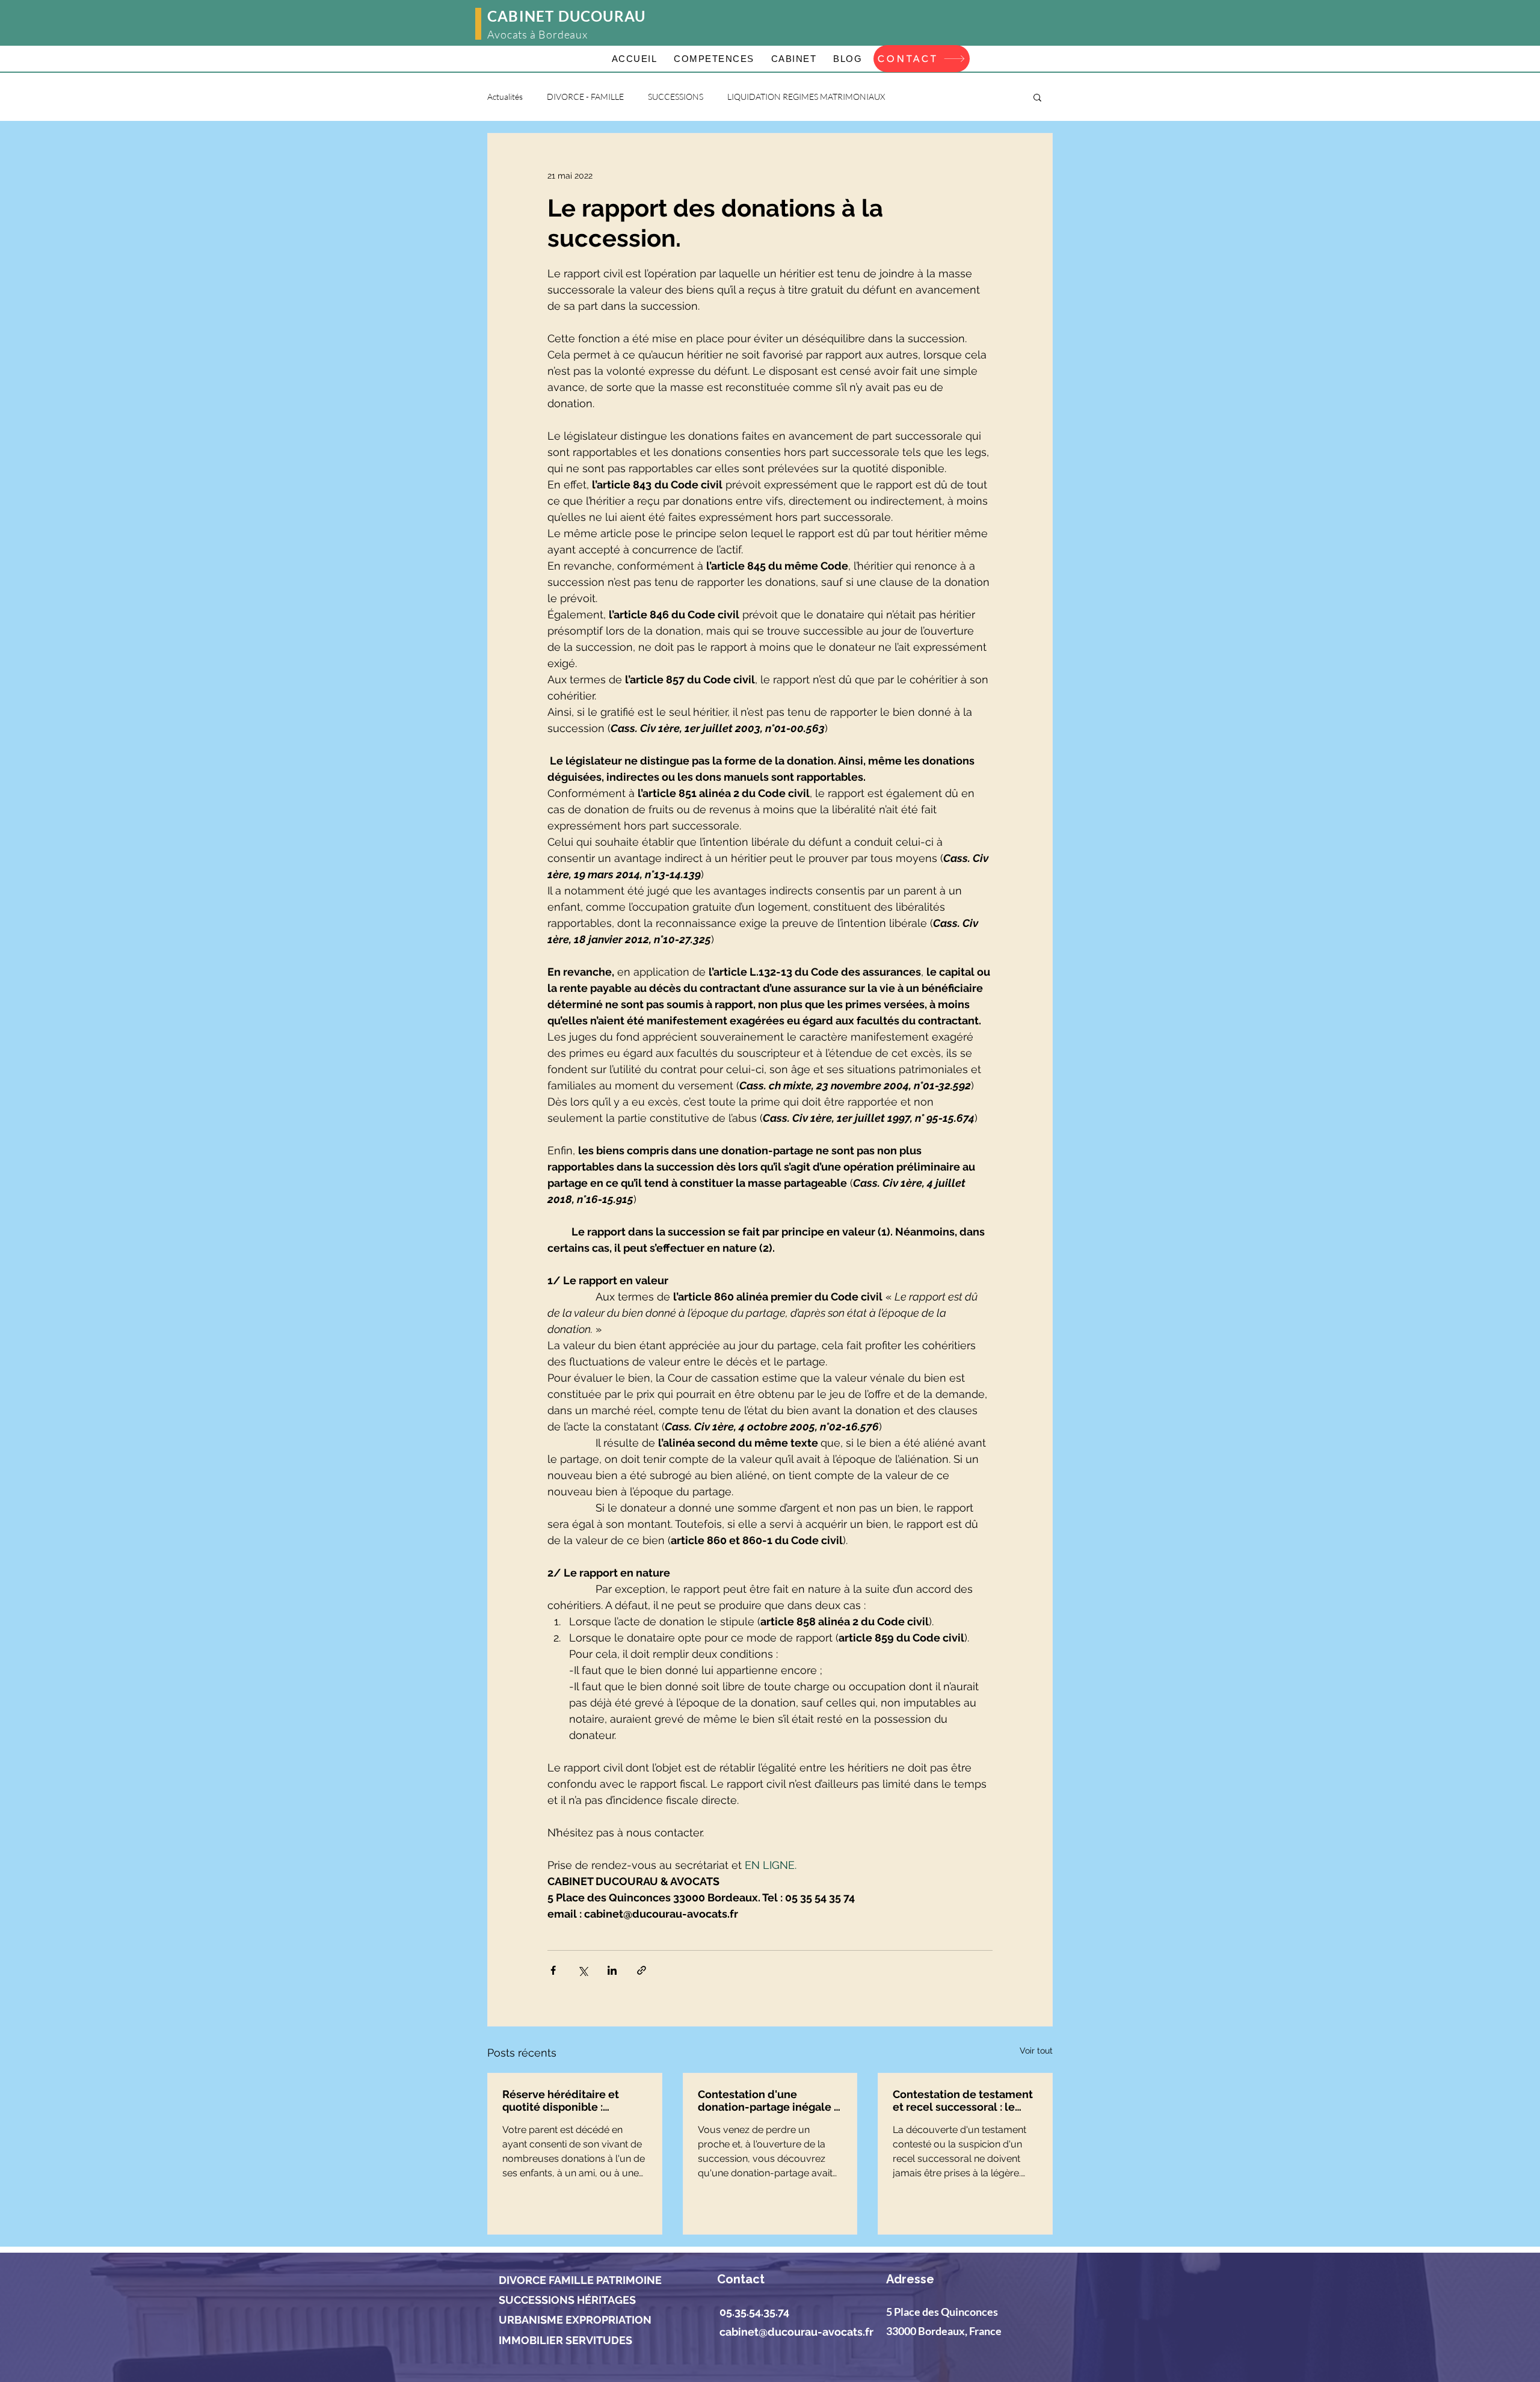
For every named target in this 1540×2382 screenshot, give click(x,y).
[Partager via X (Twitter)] (583, 1970)
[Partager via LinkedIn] (612, 1970)
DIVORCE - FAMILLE (585, 97)
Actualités (505, 97)
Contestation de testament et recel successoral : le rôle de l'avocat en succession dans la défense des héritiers (964, 2100)
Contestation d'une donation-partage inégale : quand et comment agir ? (767, 2100)
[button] (1037, 97)
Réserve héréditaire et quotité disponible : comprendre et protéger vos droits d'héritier (565, 2100)
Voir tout (1036, 2051)
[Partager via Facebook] (553, 1970)
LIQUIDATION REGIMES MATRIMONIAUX (806, 97)
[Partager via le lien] (642, 1970)
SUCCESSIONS (676, 97)
